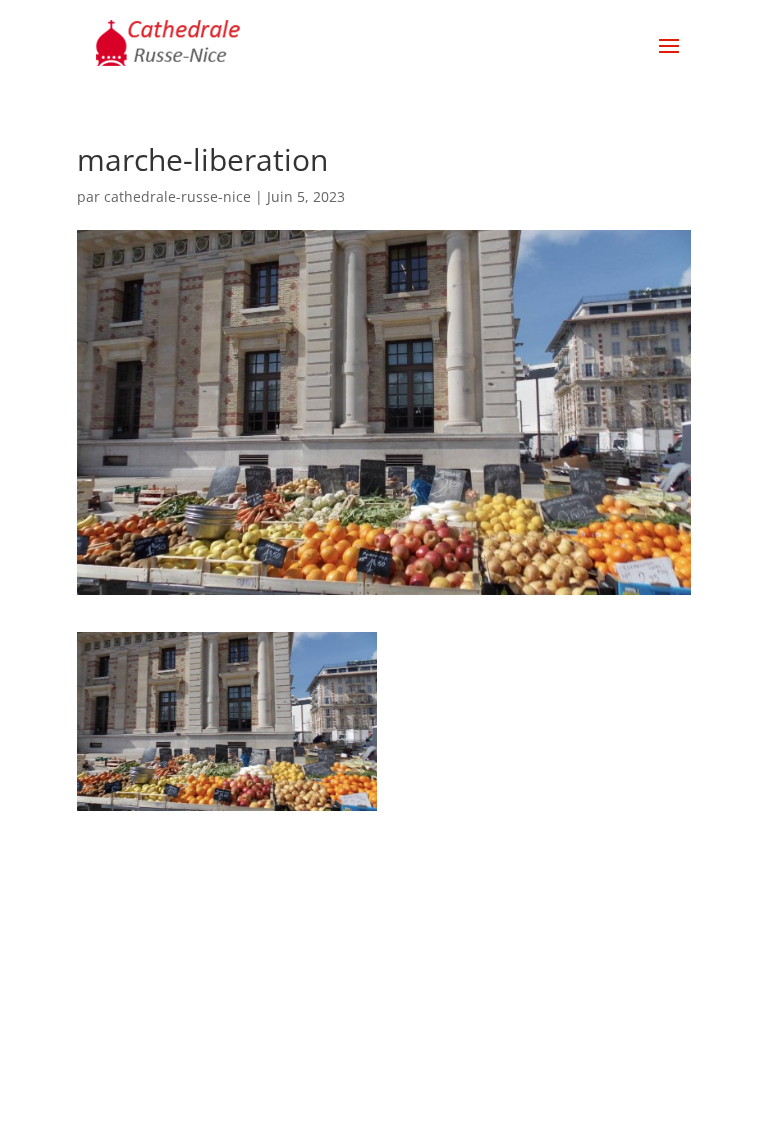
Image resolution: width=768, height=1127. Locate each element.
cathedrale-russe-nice (177, 196)
